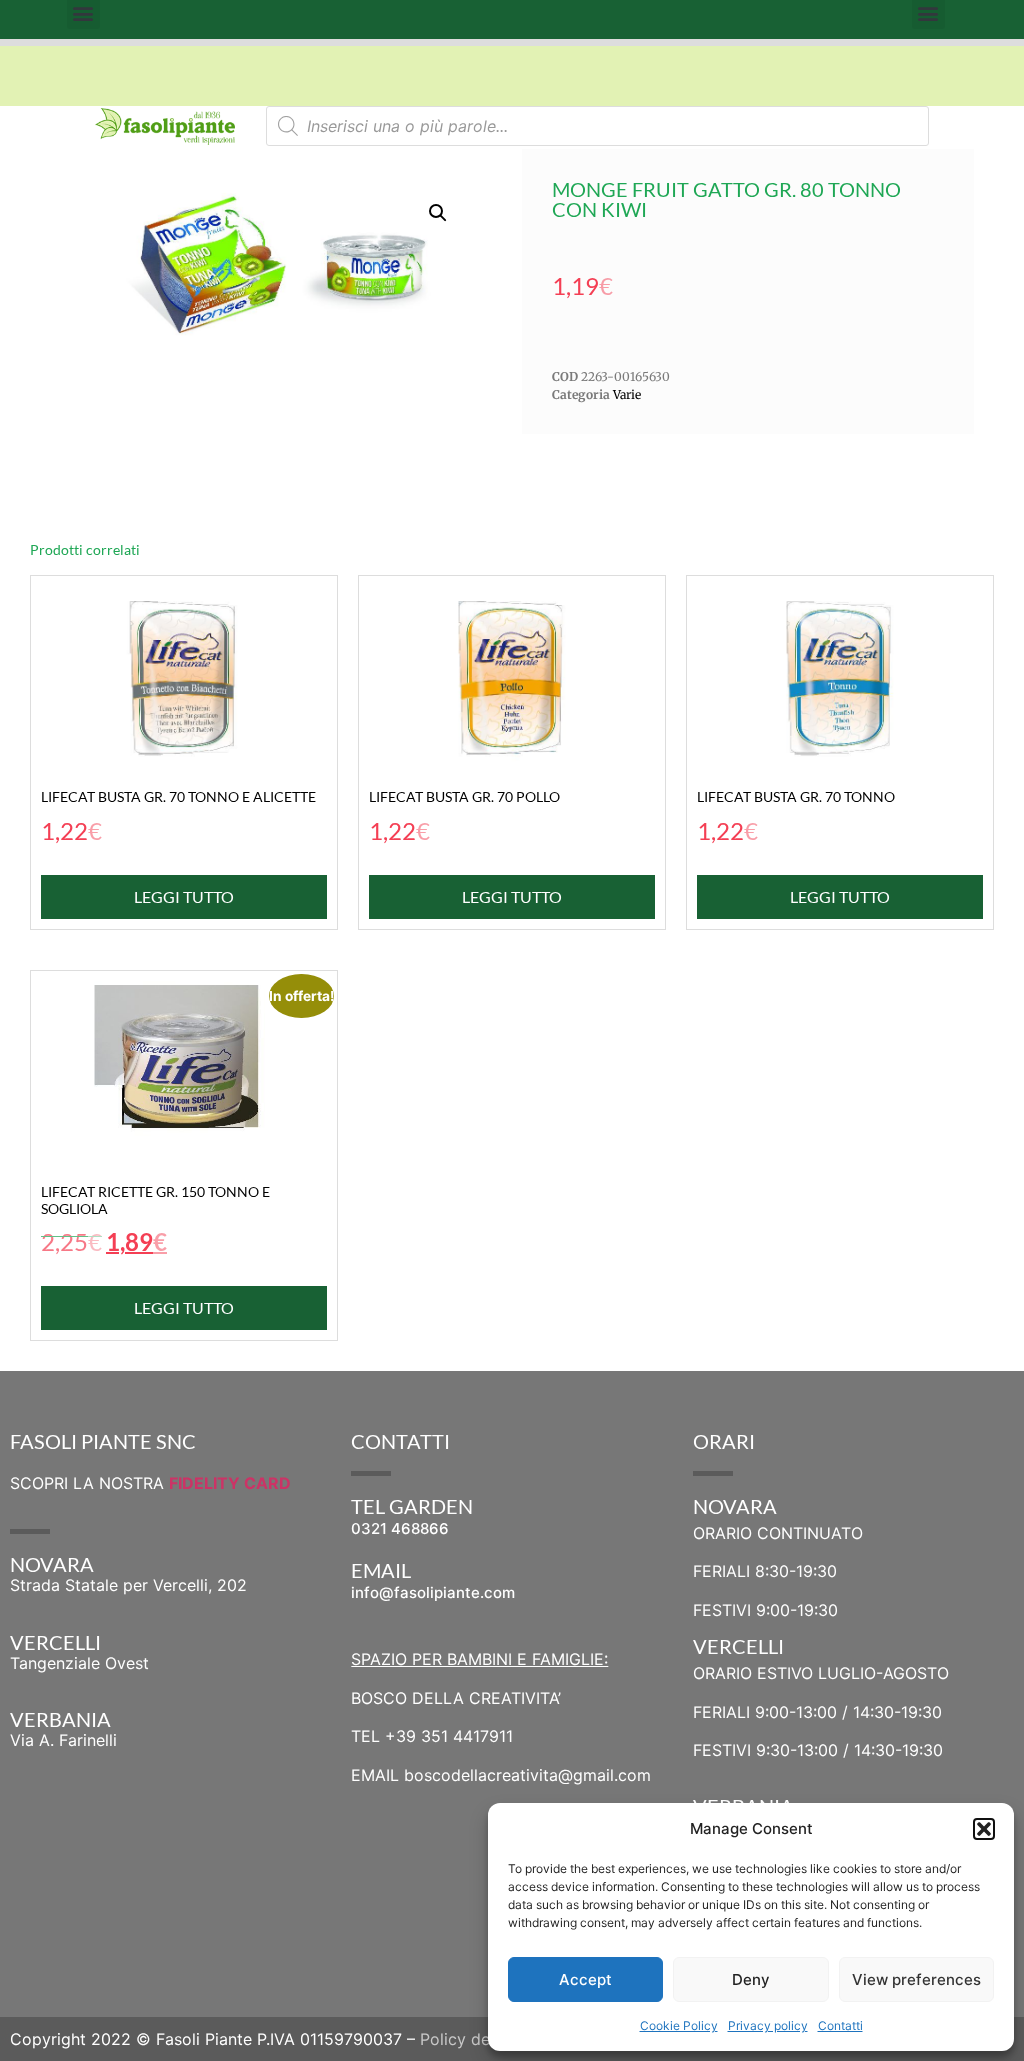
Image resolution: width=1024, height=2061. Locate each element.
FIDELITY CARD (230, 1483)
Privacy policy (768, 2025)
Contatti (840, 2025)
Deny (751, 1979)
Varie (627, 394)
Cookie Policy (679, 2025)
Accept (585, 1979)
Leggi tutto (184, 896)
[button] (984, 1829)
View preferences (916, 1979)
